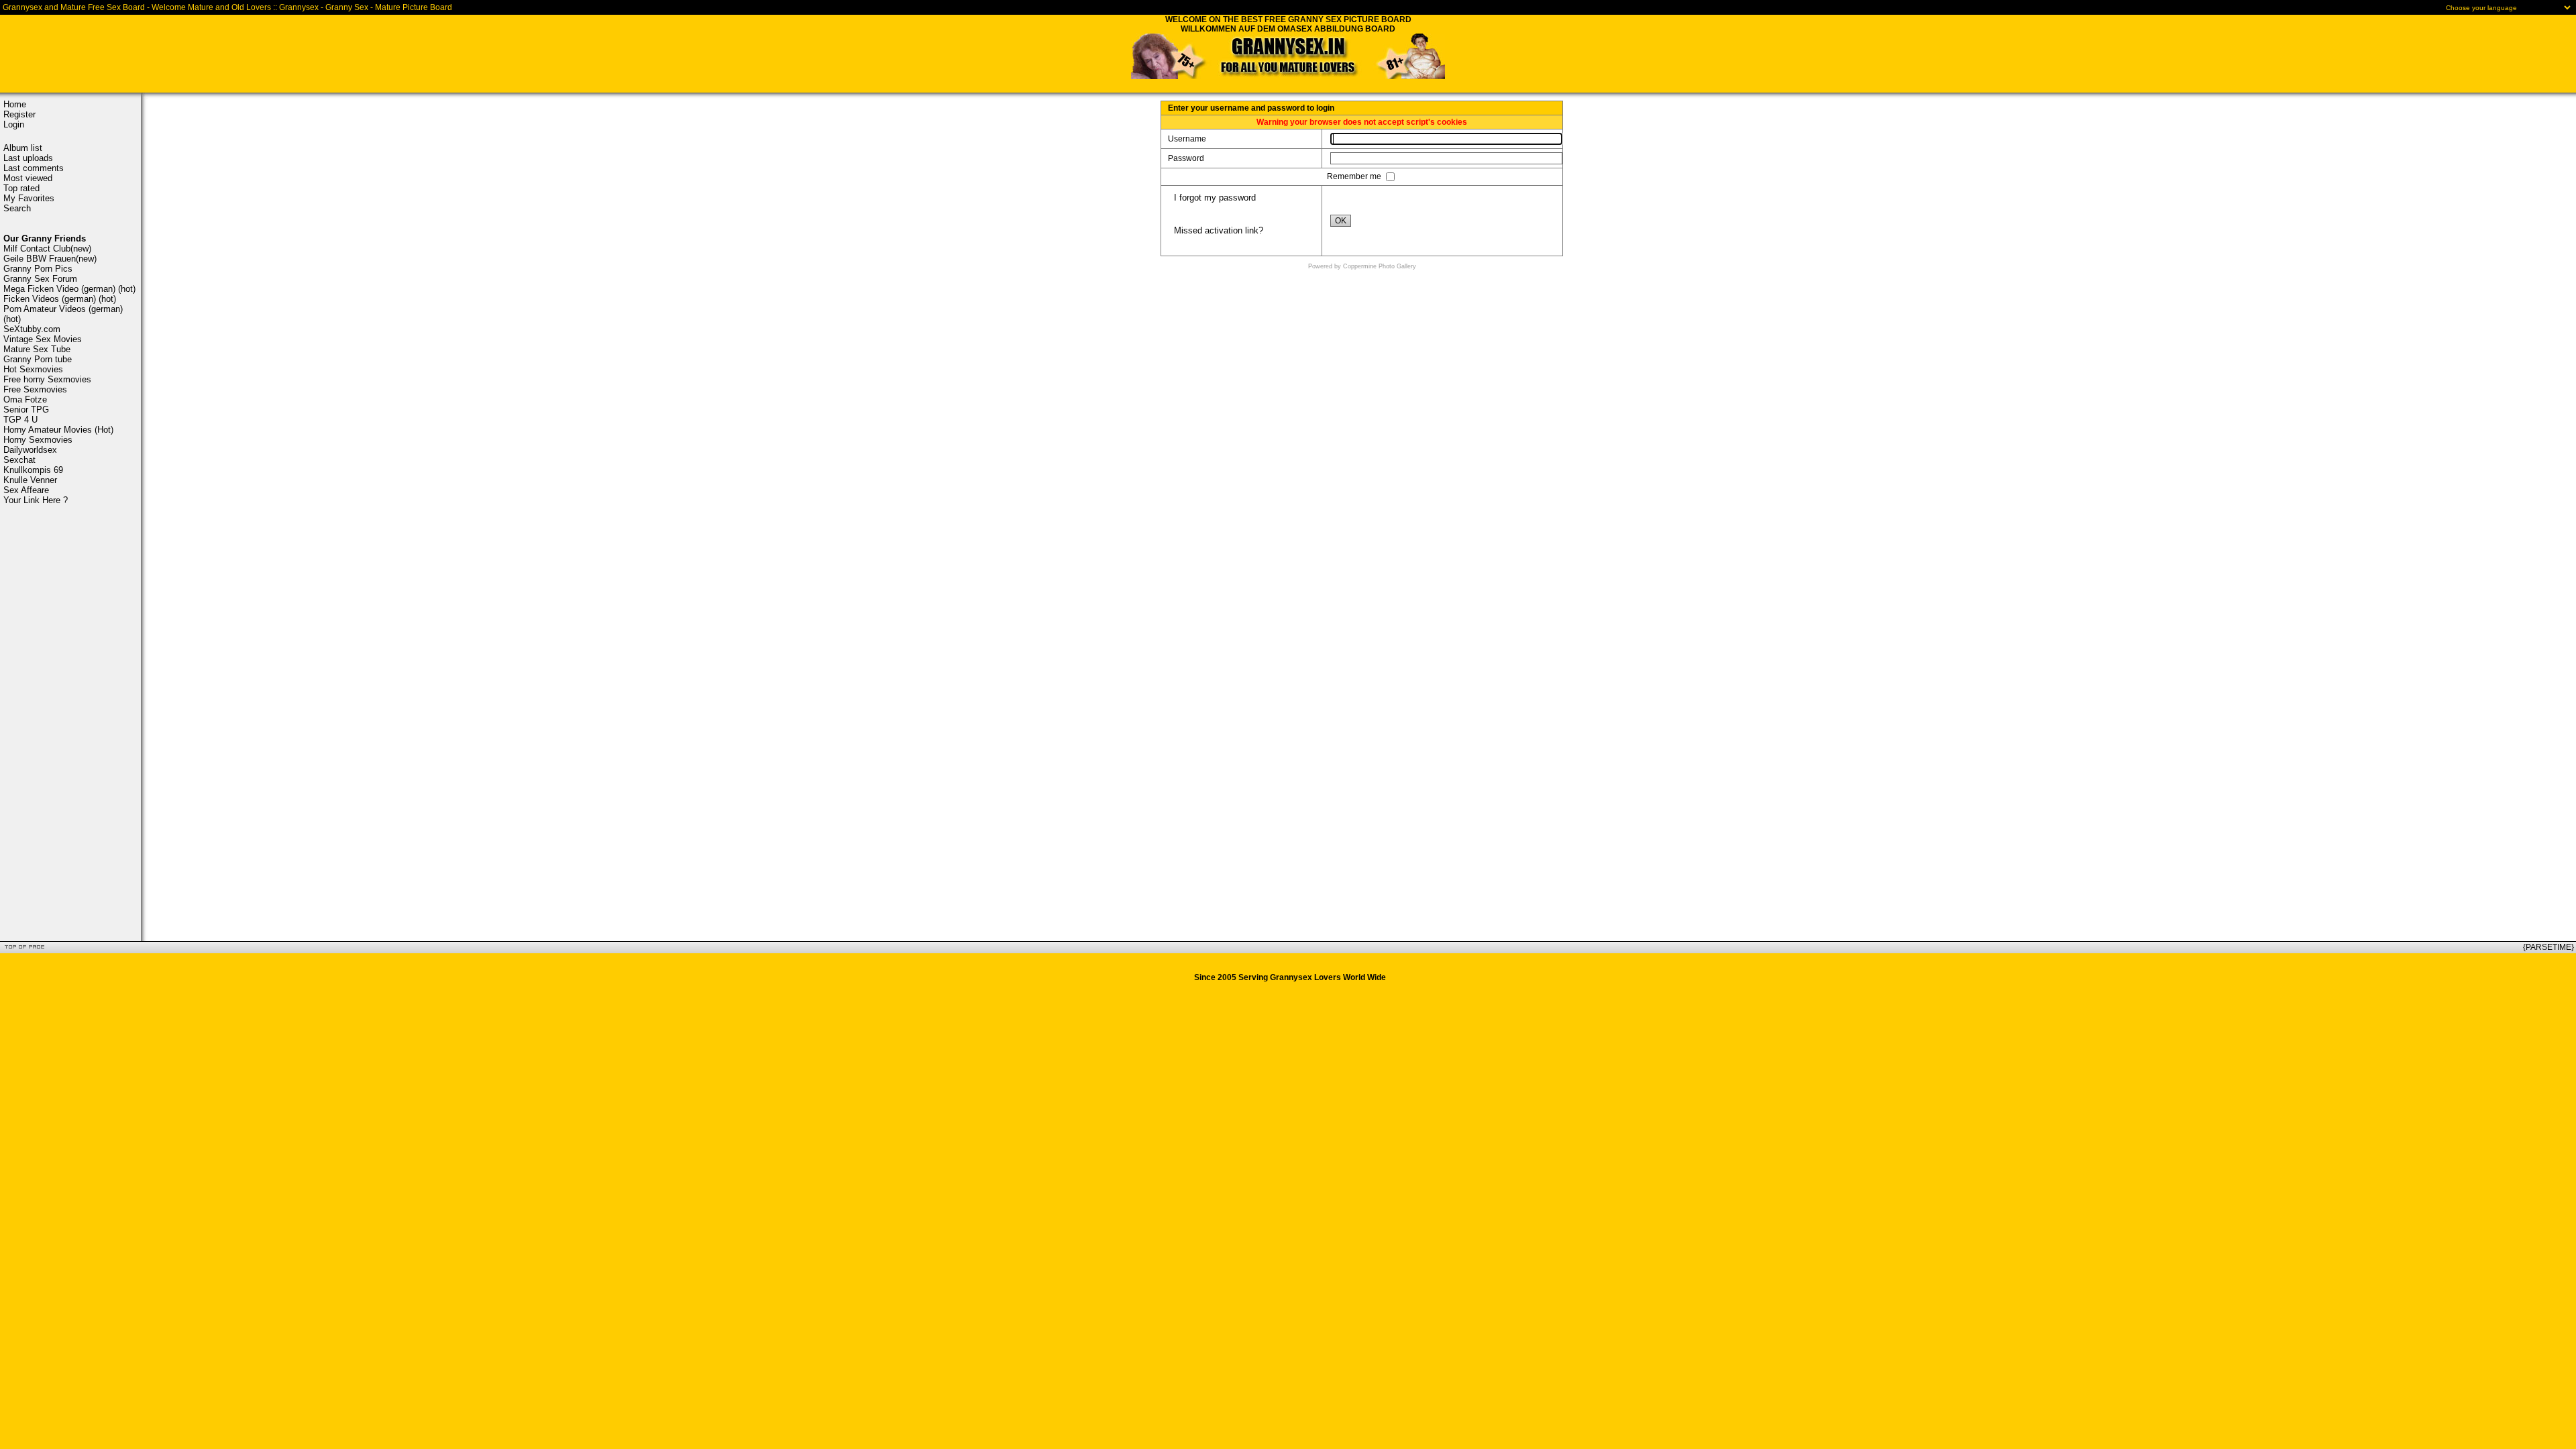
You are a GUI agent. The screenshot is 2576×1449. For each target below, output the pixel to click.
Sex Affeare (26, 490)
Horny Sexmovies (38, 440)
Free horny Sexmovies (47, 379)
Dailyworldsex (30, 450)
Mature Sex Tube (37, 349)
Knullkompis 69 (33, 470)
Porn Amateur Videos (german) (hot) (63, 314)
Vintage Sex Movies (43, 339)
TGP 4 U (20, 420)
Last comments (34, 168)
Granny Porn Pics (38, 269)
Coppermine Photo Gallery (1380, 266)
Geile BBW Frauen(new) (50, 259)
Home (15, 104)
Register (19, 114)
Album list (23, 148)
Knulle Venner (30, 480)
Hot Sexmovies (33, 369)
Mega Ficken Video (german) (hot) (69, 289)
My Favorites (29, 198)
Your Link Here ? (36, 500)
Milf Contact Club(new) (47, 249)
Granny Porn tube (38, 359)
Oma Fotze (25, 399)
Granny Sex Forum (40, 279)
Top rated (21, 188)
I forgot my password (1215, 198)
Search (17, 208)
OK (1341, 221)
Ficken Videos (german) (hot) (60, 299)
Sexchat (19, 460)
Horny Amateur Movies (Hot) (58, 430)
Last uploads (28, 158)
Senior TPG (26, 410)
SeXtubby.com (32, 329)
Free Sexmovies (35, 389)
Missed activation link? (1219, 230)
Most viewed (28, 178)
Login (14, 124)
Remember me (1355, 176)
